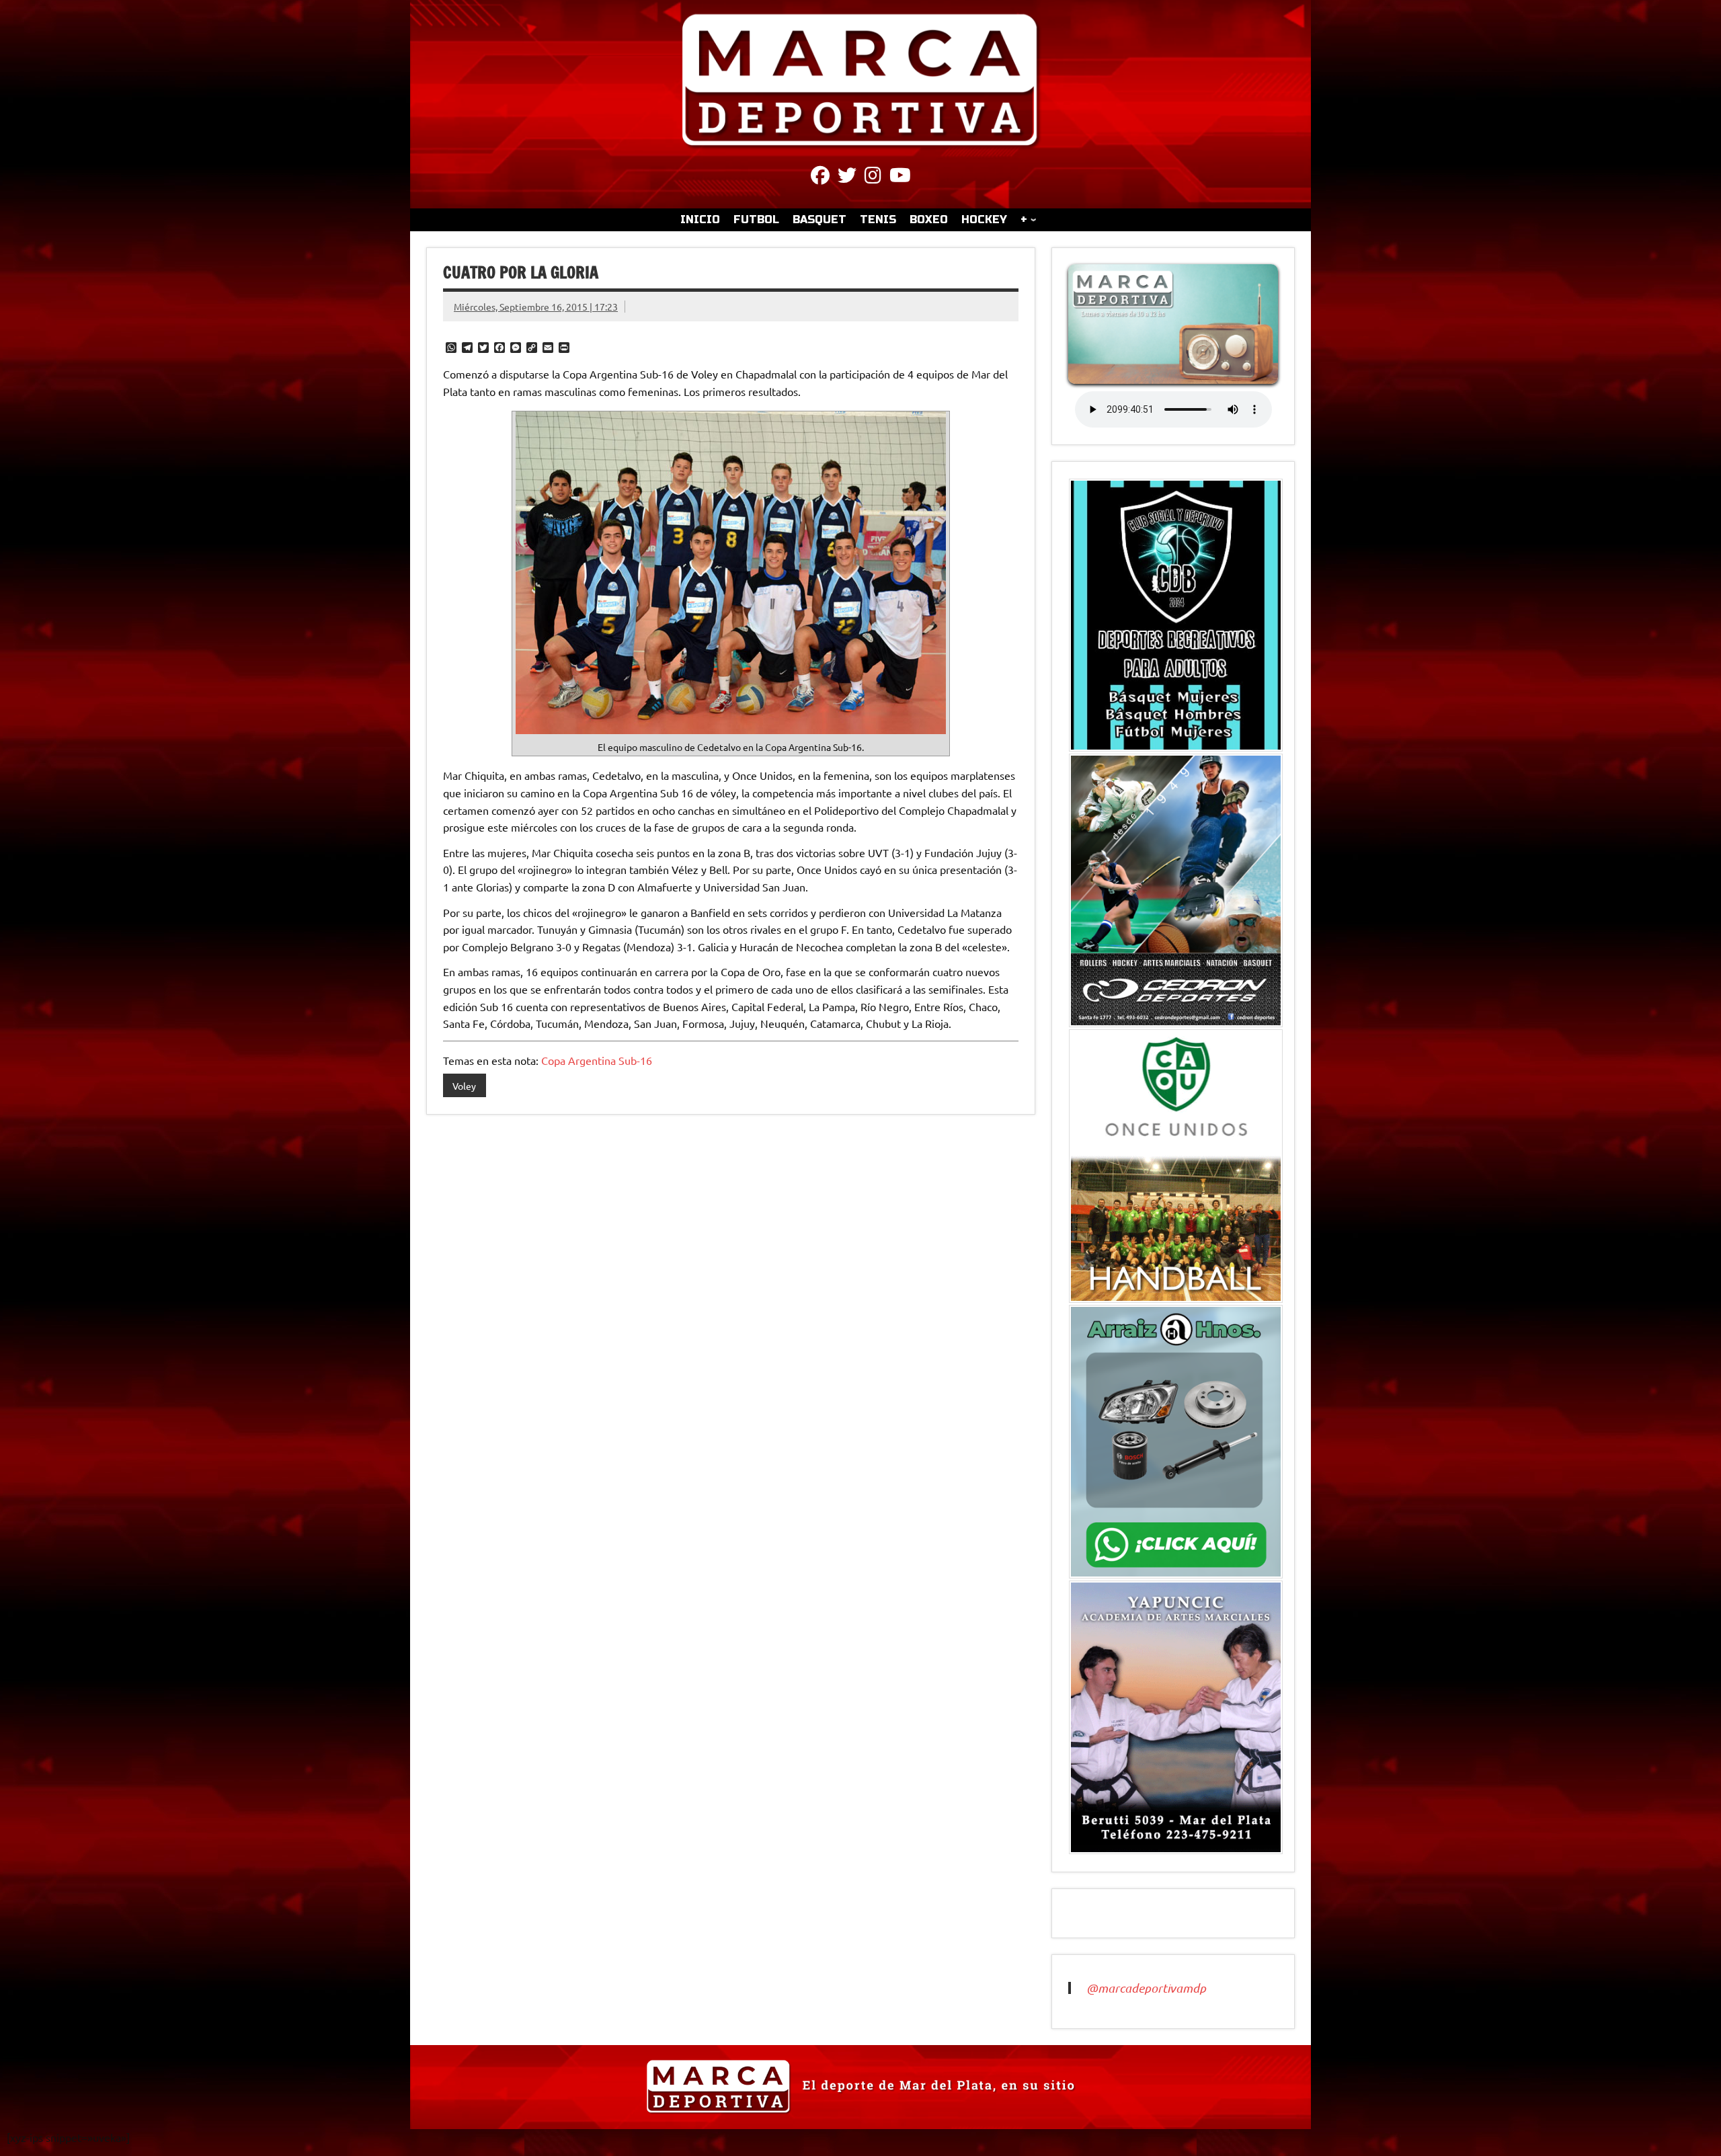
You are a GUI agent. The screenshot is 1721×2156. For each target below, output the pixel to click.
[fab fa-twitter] (847, 177)
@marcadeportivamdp (1146, 1988)
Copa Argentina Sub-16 (597, 1060)
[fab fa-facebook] (820, 177)
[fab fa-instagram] (873, 177)
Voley (464, 1086)
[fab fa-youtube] (900, 177)
